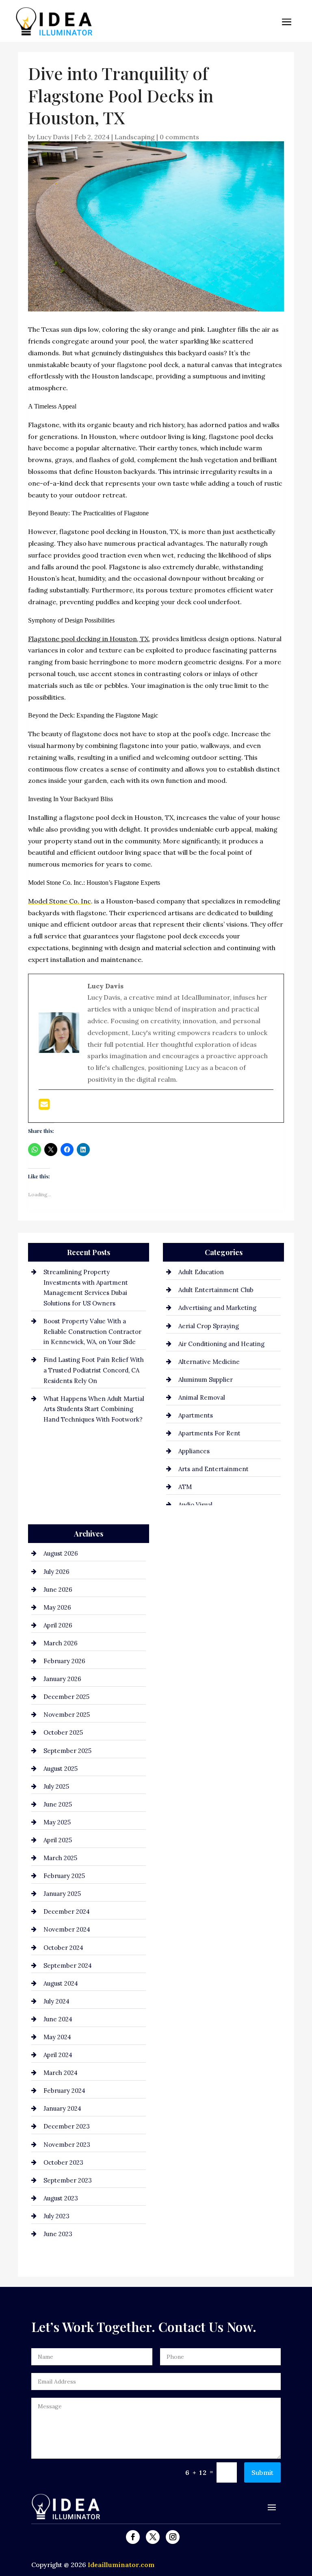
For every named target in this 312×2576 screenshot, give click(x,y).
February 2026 (64, 1661)
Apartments (196, 1415)
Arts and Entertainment (213, 1469)
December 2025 (66, 1697)
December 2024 (67, 1911)
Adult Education (201, 1272)
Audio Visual (195, 1505)
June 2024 (58, 2019)
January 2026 (62, 1679)
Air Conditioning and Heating (221, 1344)
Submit (262, 2472)
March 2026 (61, 1643)
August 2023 (61, 2198)
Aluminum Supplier (206, 1380)
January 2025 (62, 1894)
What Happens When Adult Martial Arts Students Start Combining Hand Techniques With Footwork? (94, 1409)
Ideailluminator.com (121, 2565)
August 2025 (61, 1769)
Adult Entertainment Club (216, 1290)
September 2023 (68, 2180)
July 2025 (56, 1786)
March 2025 (60, 1858)
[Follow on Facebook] (133, 2537)
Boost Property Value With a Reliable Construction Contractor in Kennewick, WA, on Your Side (92, 1331)
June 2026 (58, 1589)
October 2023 (63, 2162)
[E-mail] (44, 1106)
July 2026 (56, 1572)
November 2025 (67, 1715)
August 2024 (61, 1983)
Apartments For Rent (209, 1433)
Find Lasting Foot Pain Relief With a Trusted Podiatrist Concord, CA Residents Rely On (94, 1370)
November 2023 (67, 2145)
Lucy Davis (53, 137)
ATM (185, 1487)
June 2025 (58, 1804)
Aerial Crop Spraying (209, 1326)
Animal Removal (202, 1397)
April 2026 (58, 1625)
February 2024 (64, 2091)
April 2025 (58, 1840)
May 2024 (57, 2037)
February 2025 (64, 1876)
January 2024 (62, 2108)
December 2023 (67, 2126)
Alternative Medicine (209, 1362)
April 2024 (58, 2055)
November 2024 (67, 1929)
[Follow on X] (153, 2537)
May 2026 (57, 1607)
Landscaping (135, 137)
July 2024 (56, 2001)
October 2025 (63, 1732)
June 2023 (58, 2234)
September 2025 (67, 1751)
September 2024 (68, 1965)
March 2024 (61, 2073)
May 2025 (57, 1822)
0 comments (179, 137)
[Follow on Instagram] (173, 2537)
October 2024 (63, 1948)
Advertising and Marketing (217, 1308)
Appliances (194, 1451)
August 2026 (61, 1553)
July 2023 (56, 2216)
